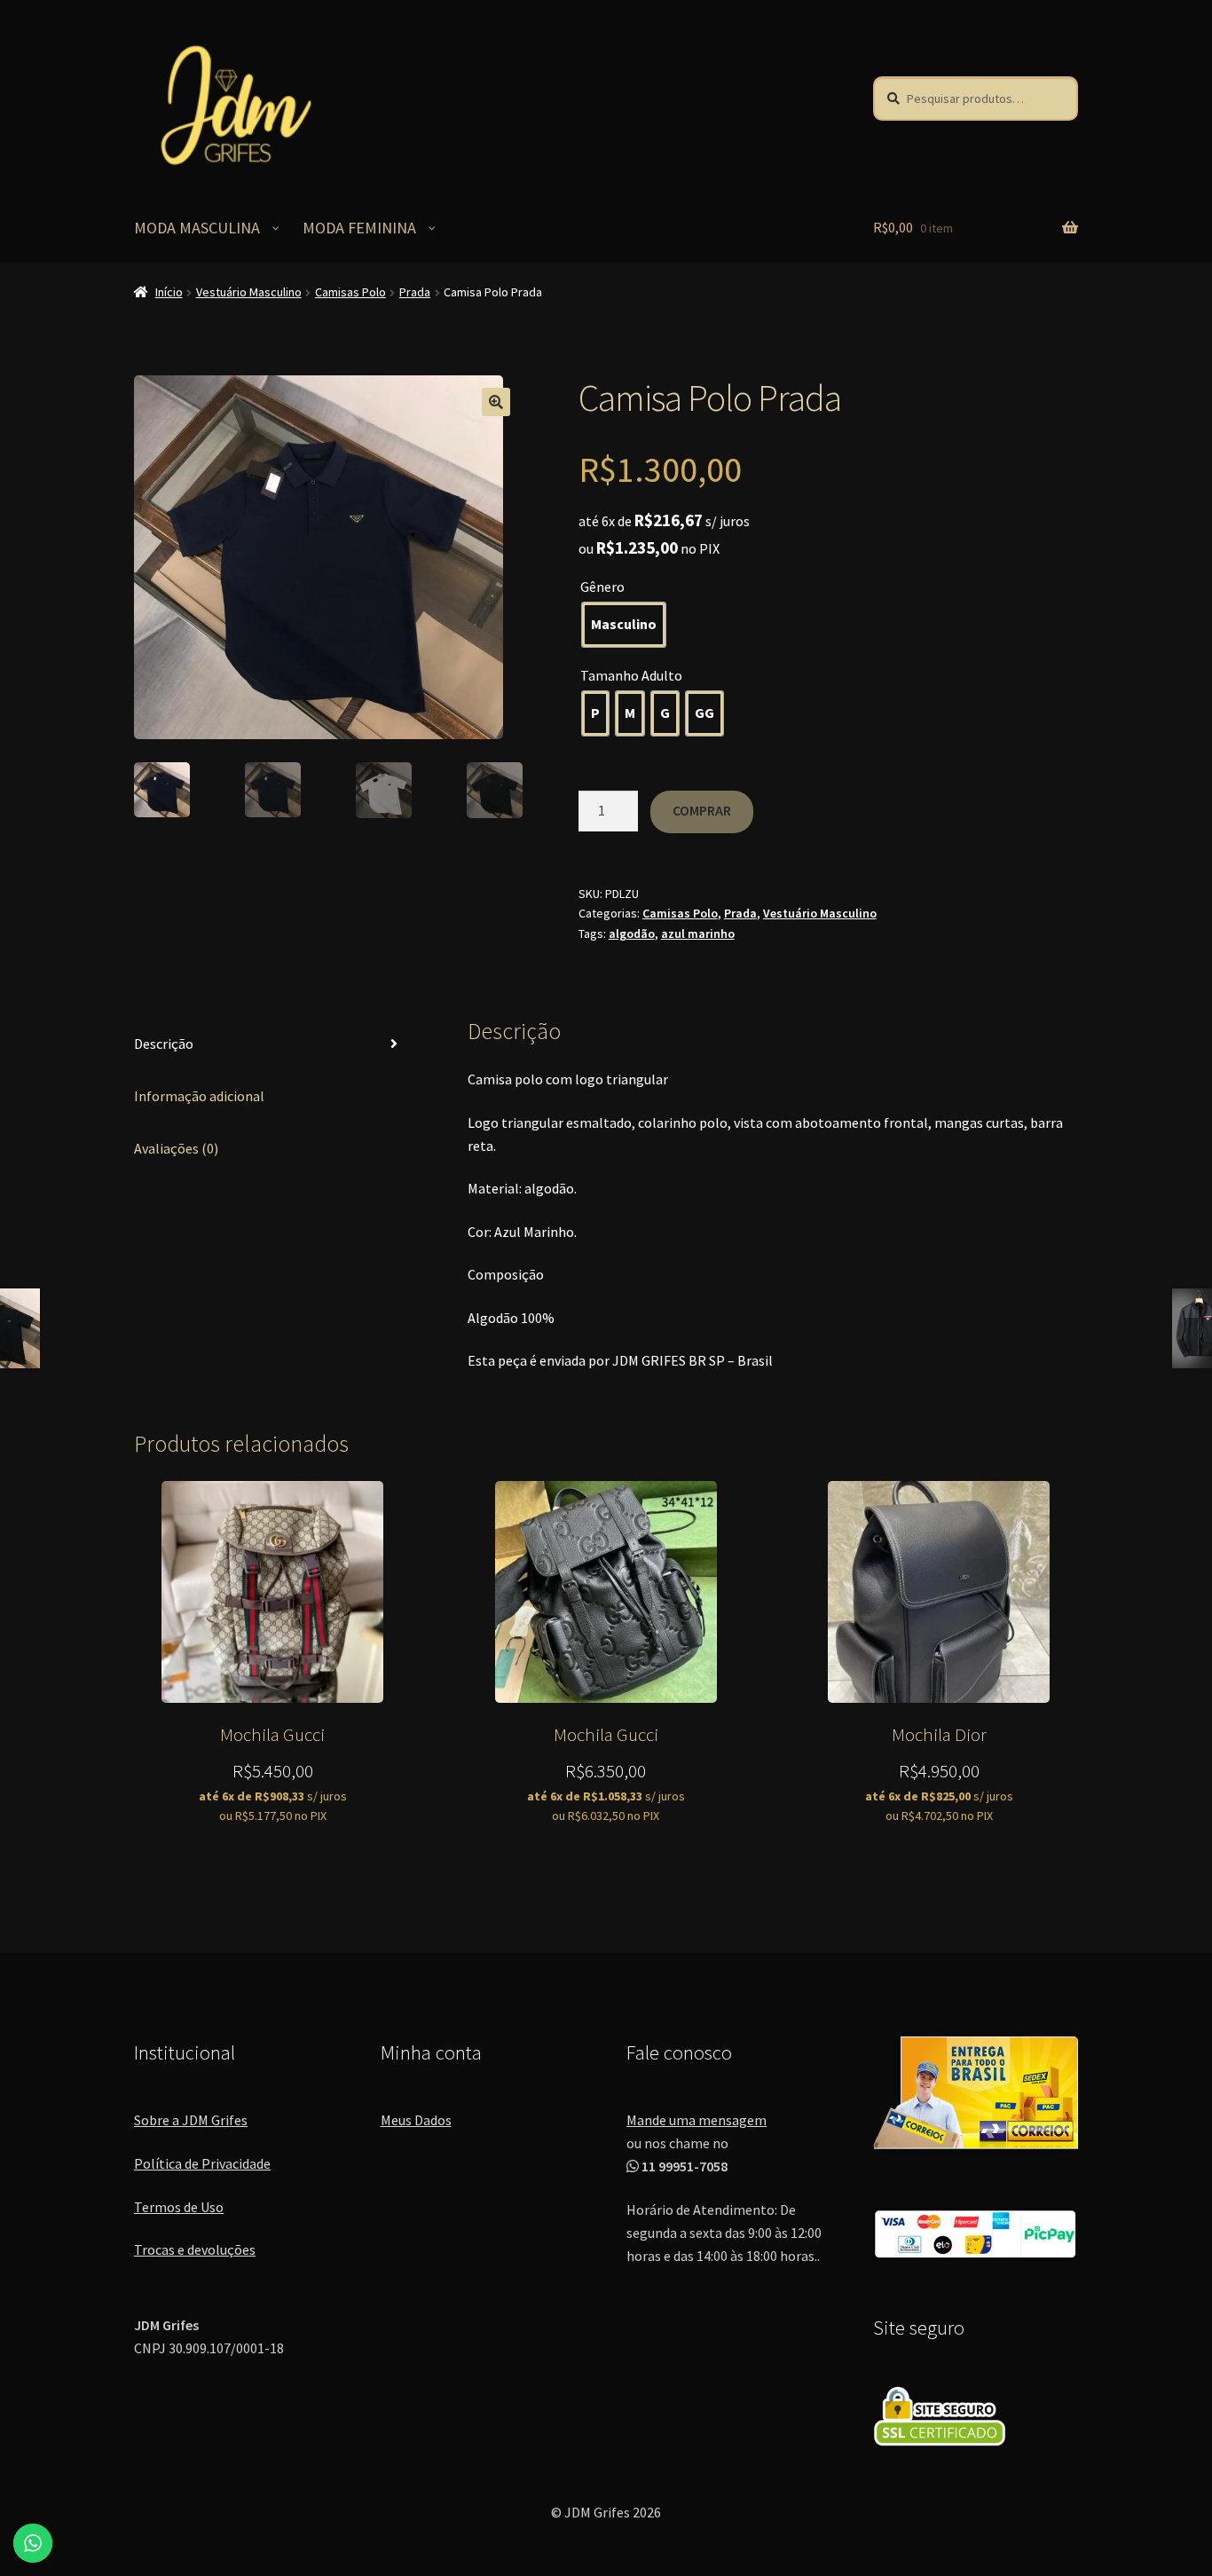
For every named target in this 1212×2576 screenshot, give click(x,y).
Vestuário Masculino (249, 292)
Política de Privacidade (202, 2163)
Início (169, 292)
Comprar (702, 810)
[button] (496, 402)
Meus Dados (416, 2120)
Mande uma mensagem (697, 2120)
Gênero (602, 587)
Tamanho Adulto (631, 675)
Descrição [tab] (164, 1044)
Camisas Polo (350, 292)
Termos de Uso (179, 2207)
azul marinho (698, 934)
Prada (415, 292)
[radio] (624, 625)
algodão (632, 934)
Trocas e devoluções (195, 2249)
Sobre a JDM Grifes (191, 2120)
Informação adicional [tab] (199, 1096)
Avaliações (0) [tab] (176, 1148)
